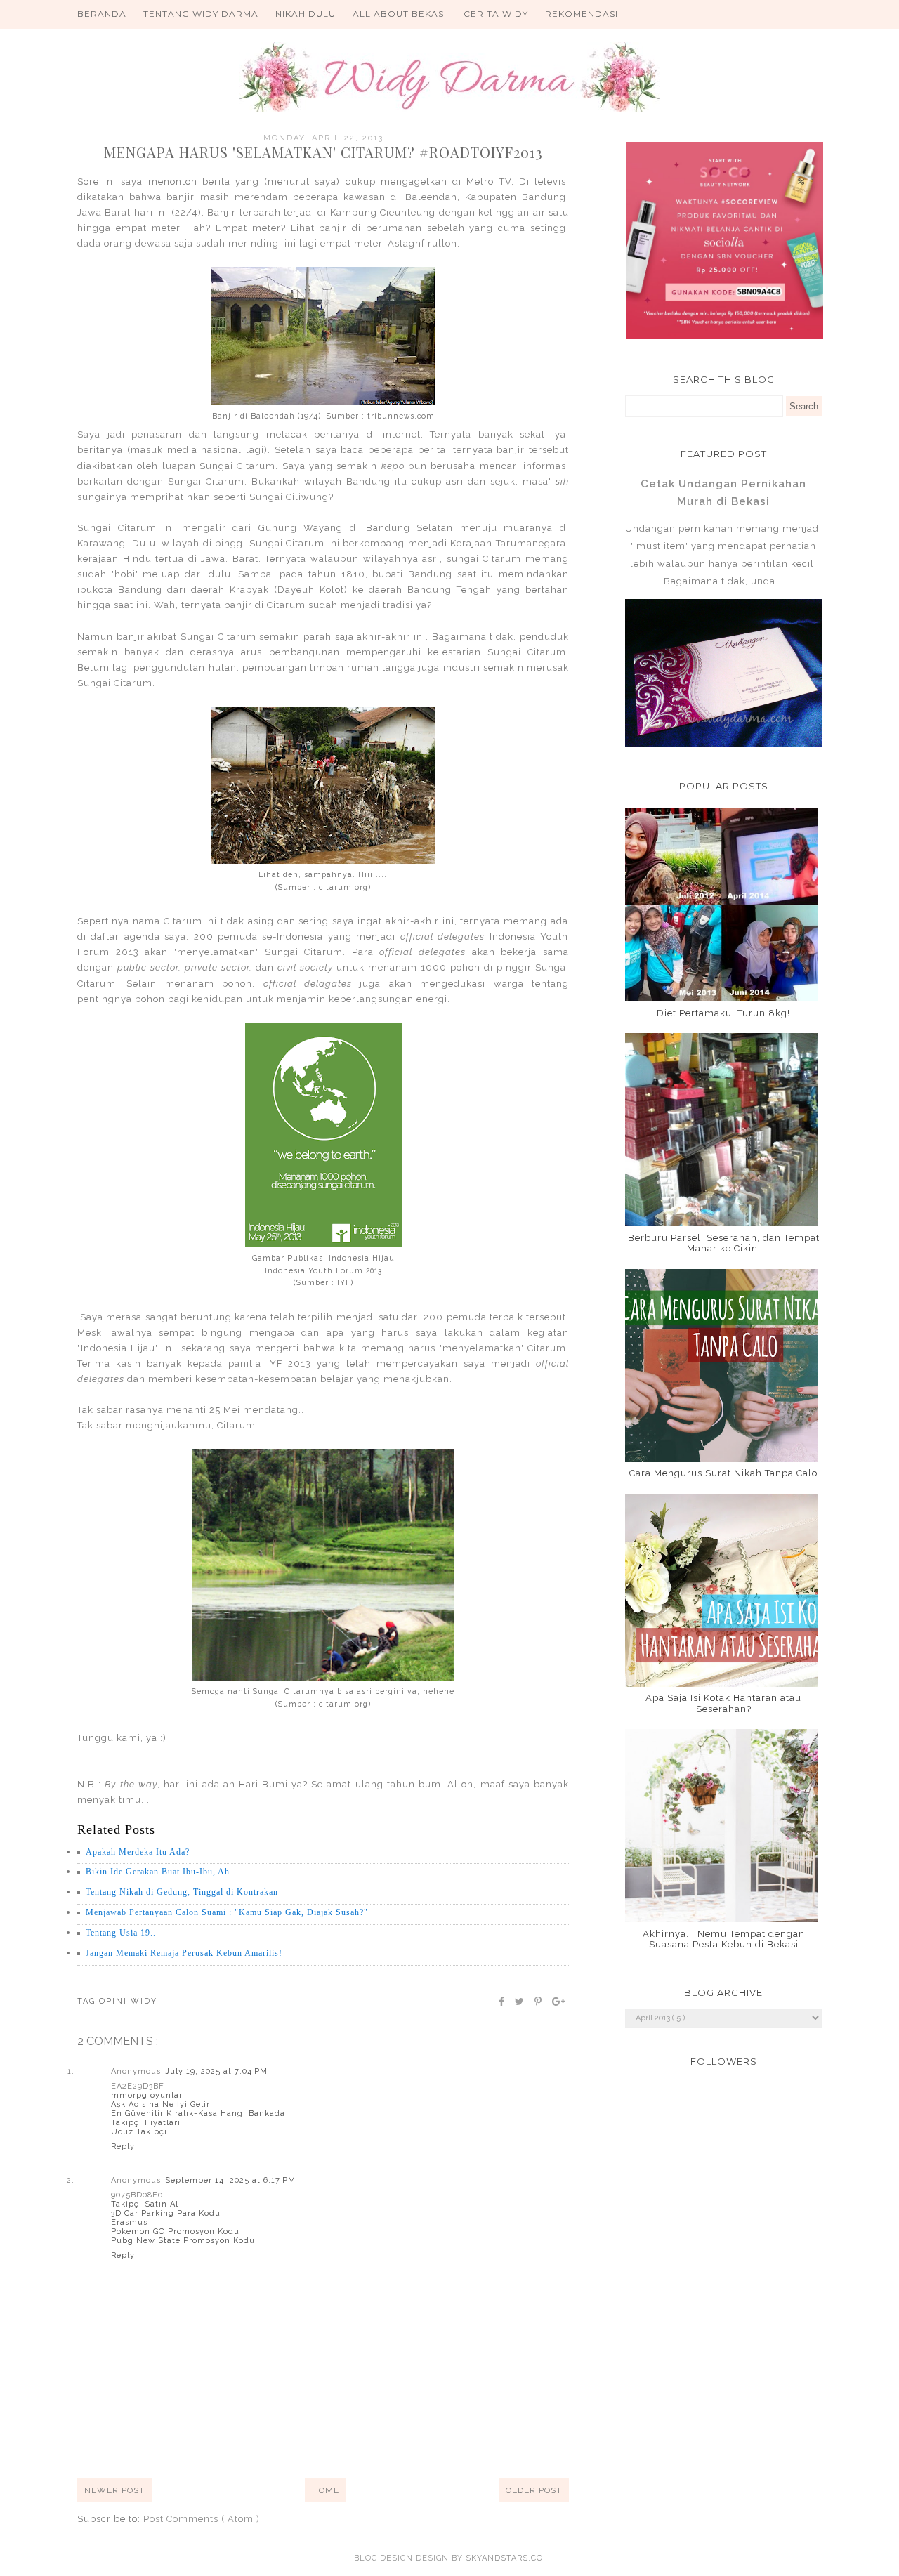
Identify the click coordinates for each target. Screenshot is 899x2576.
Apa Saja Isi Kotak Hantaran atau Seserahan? (723, 1703)
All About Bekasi (400, 14)
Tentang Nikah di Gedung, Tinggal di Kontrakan (182, 1892)
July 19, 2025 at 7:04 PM (216, 2071)
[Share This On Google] (559, 2002)
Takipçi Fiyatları (146, 2123)
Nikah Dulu (306, 14)
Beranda (102, 14)
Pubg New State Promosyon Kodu (183, 2241)
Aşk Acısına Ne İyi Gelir (160, 2104)
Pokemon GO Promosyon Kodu (175, 2232)
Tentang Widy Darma (201, 14)
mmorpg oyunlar (147, 2095)
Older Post (534, 2490)
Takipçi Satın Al (145, 2204)
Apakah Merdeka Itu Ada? (138, 1852)
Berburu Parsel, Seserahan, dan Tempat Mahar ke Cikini (724, 1243)
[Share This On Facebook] (502, 2002)
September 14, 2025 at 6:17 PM (230, 2180)
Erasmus (129, 2222)
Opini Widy (128, 2001)
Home (326, 2490)
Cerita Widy (496, 14)
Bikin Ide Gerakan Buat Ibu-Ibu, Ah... (162, 1872)
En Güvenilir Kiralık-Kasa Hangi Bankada (198, 2114)
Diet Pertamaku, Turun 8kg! (723, 1013)
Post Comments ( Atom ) (202, 2519)
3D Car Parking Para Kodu (166, 2213)
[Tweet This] (520, 2002)
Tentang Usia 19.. (121, 1933)
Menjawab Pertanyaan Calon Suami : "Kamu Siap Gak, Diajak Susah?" (227, 1912)
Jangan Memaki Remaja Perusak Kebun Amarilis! (184, 1953)
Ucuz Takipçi (139, 2132)
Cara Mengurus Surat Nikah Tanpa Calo (723, 1473)
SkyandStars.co (504, 2558)
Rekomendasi (582, 14)
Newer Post (114, 2490)
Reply (123, 2147)
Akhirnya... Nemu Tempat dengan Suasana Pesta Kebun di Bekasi (724, 1939)
